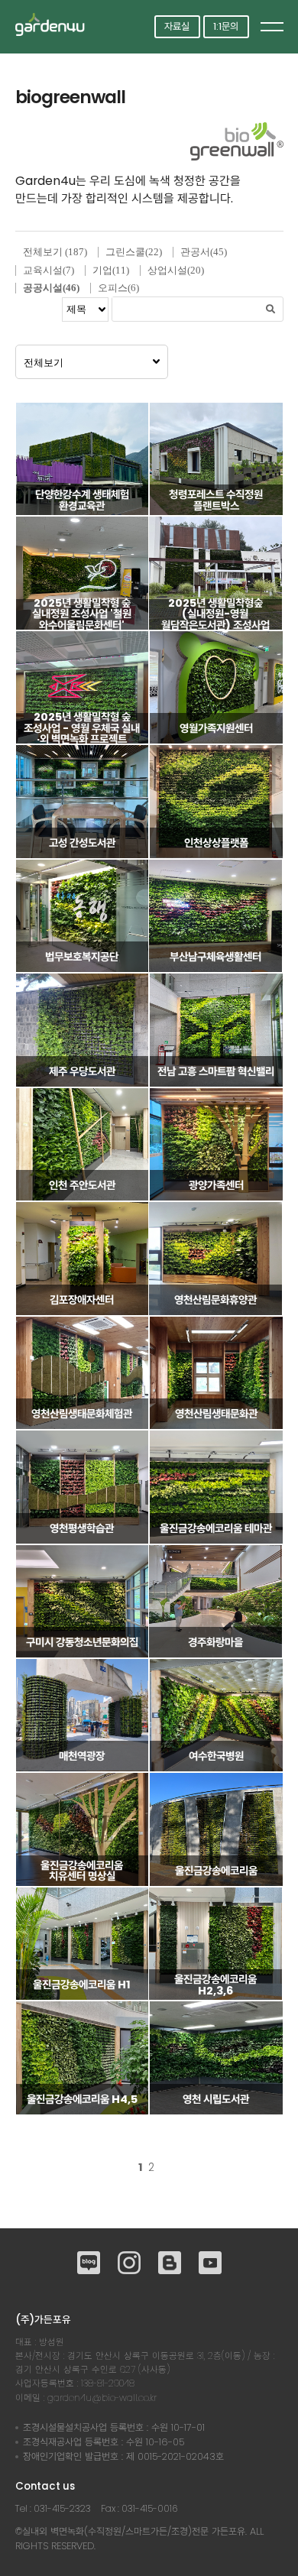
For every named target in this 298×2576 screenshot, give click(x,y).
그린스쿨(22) (134, 252)
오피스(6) (118, 288)
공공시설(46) (51, 288)
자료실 (177, 26)
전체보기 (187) (55, 252)
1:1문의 (226, 26)
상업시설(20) (176, 270)
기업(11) (111, 270)
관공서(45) (204, 252)
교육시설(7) (49, 270)
